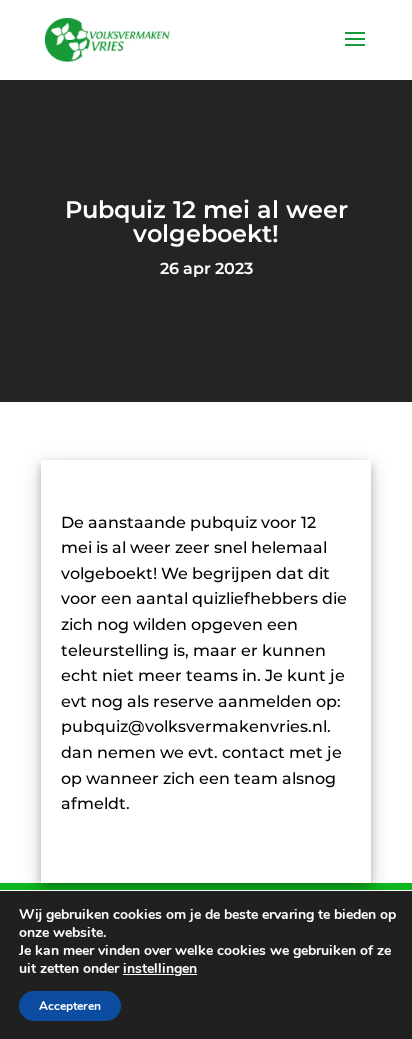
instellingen (160, 969)
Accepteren (70, 1006)
